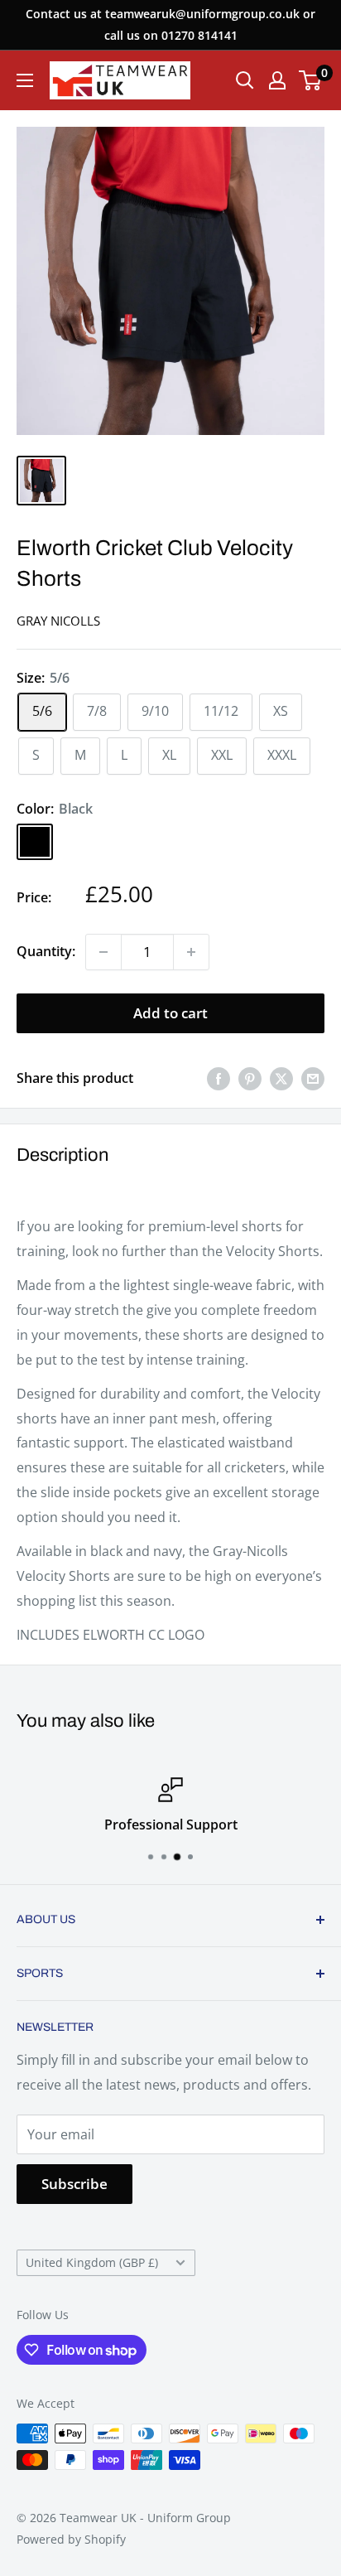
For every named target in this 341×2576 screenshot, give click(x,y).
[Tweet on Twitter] (281, 1079)
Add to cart (170, 1013)
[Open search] (245, 80)
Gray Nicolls (58, 621)
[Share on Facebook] (219, 1079)
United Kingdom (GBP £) (92, 2262)
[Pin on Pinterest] (250, 1079)
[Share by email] (313, 1079)
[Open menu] (25, 80)
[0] (311, 80)
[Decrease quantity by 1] (103, 952)
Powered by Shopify (71, 2539)
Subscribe (74, 2184)
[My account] (277, 80)
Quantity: (46, 951)
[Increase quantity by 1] (191, 952)
